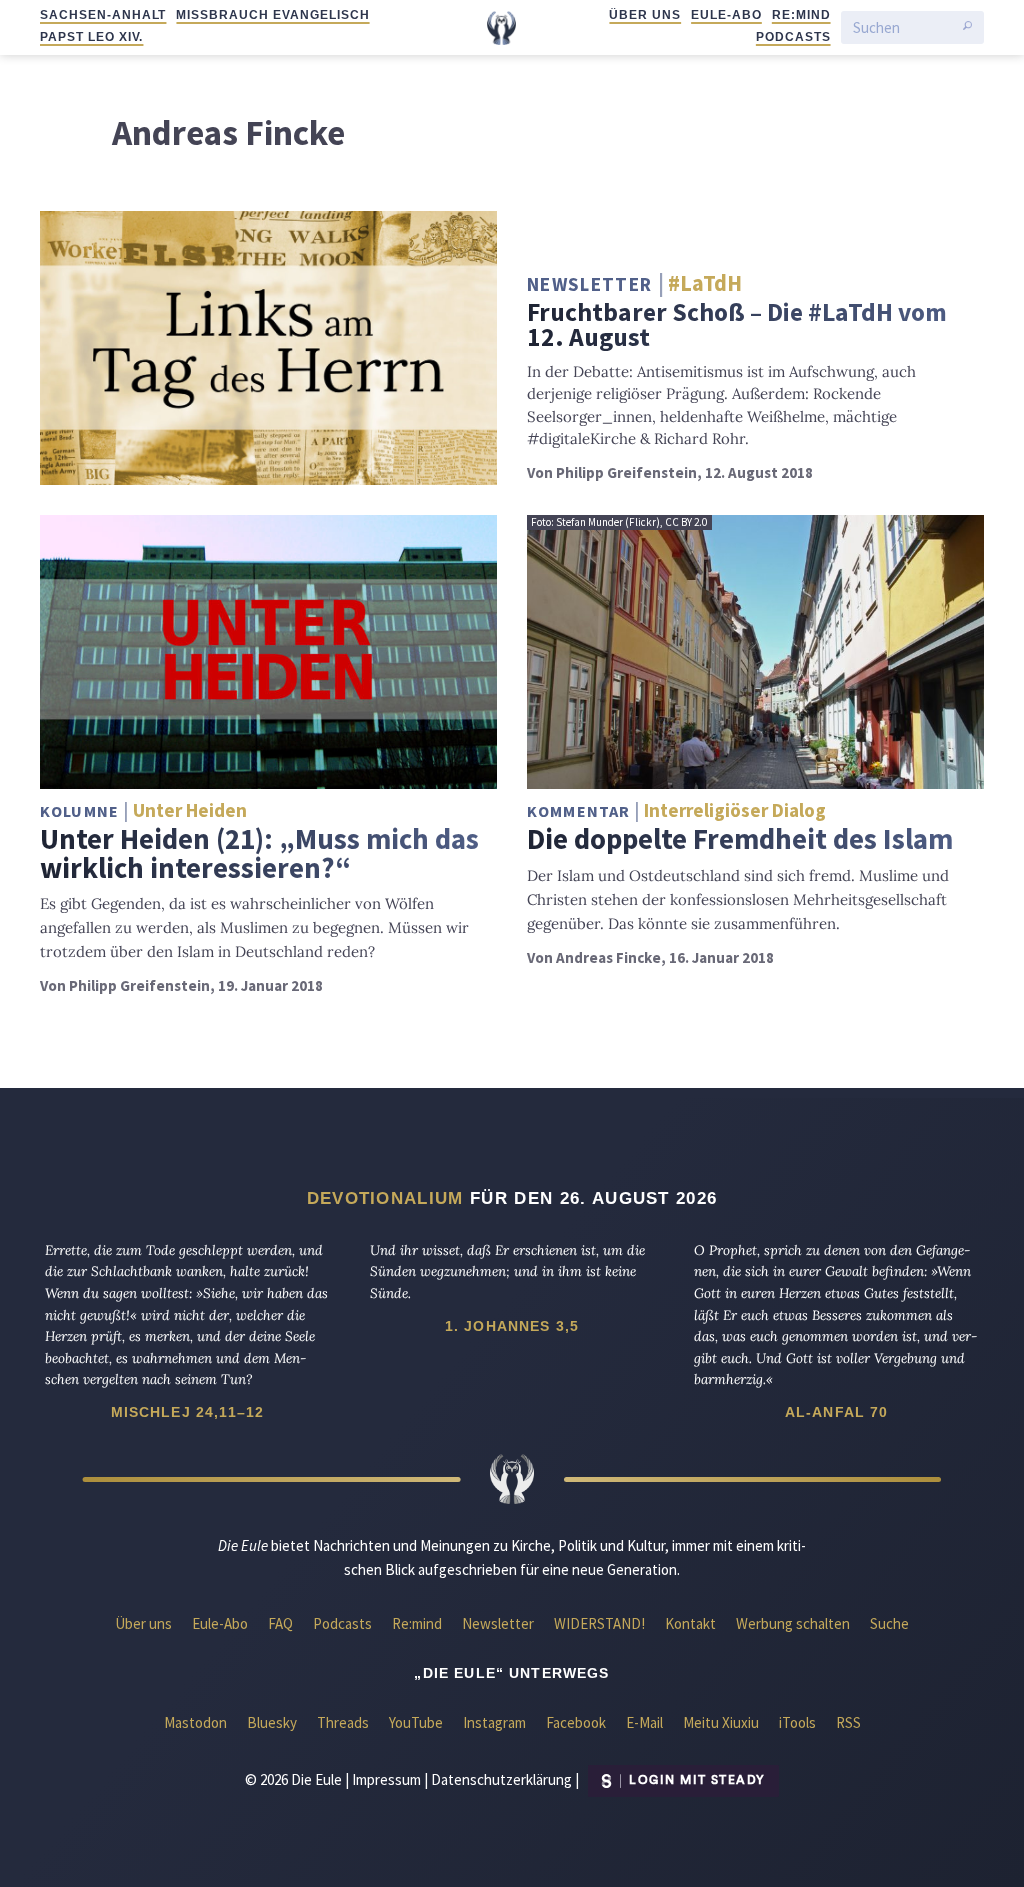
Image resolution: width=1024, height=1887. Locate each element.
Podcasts (793, 37)
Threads (343, 1722)
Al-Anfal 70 (837, 1412)
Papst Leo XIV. (91, 37)
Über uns (645, 15)
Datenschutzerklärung (501, 1778)
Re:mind (801, 15)
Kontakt (690, 1623)
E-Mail (644, 1722)
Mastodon (195, 1722)
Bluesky (272, 1722)
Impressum (386, 1778)
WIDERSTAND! (599, 1623)
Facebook (576, 1722)
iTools (797, 1722)
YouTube (416, 1722)
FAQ (280, 1623)
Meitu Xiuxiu (721, 1722)
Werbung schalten (793, 1623)
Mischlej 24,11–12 (188, 1412)
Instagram (494, 1722)
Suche (889, 1623)
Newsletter (498, 1623)
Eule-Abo (726, 15)
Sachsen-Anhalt (103, 15)
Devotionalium (385, 1198)
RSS (848, 1722)
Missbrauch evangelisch (272, 15)
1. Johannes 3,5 (512, 1326)
